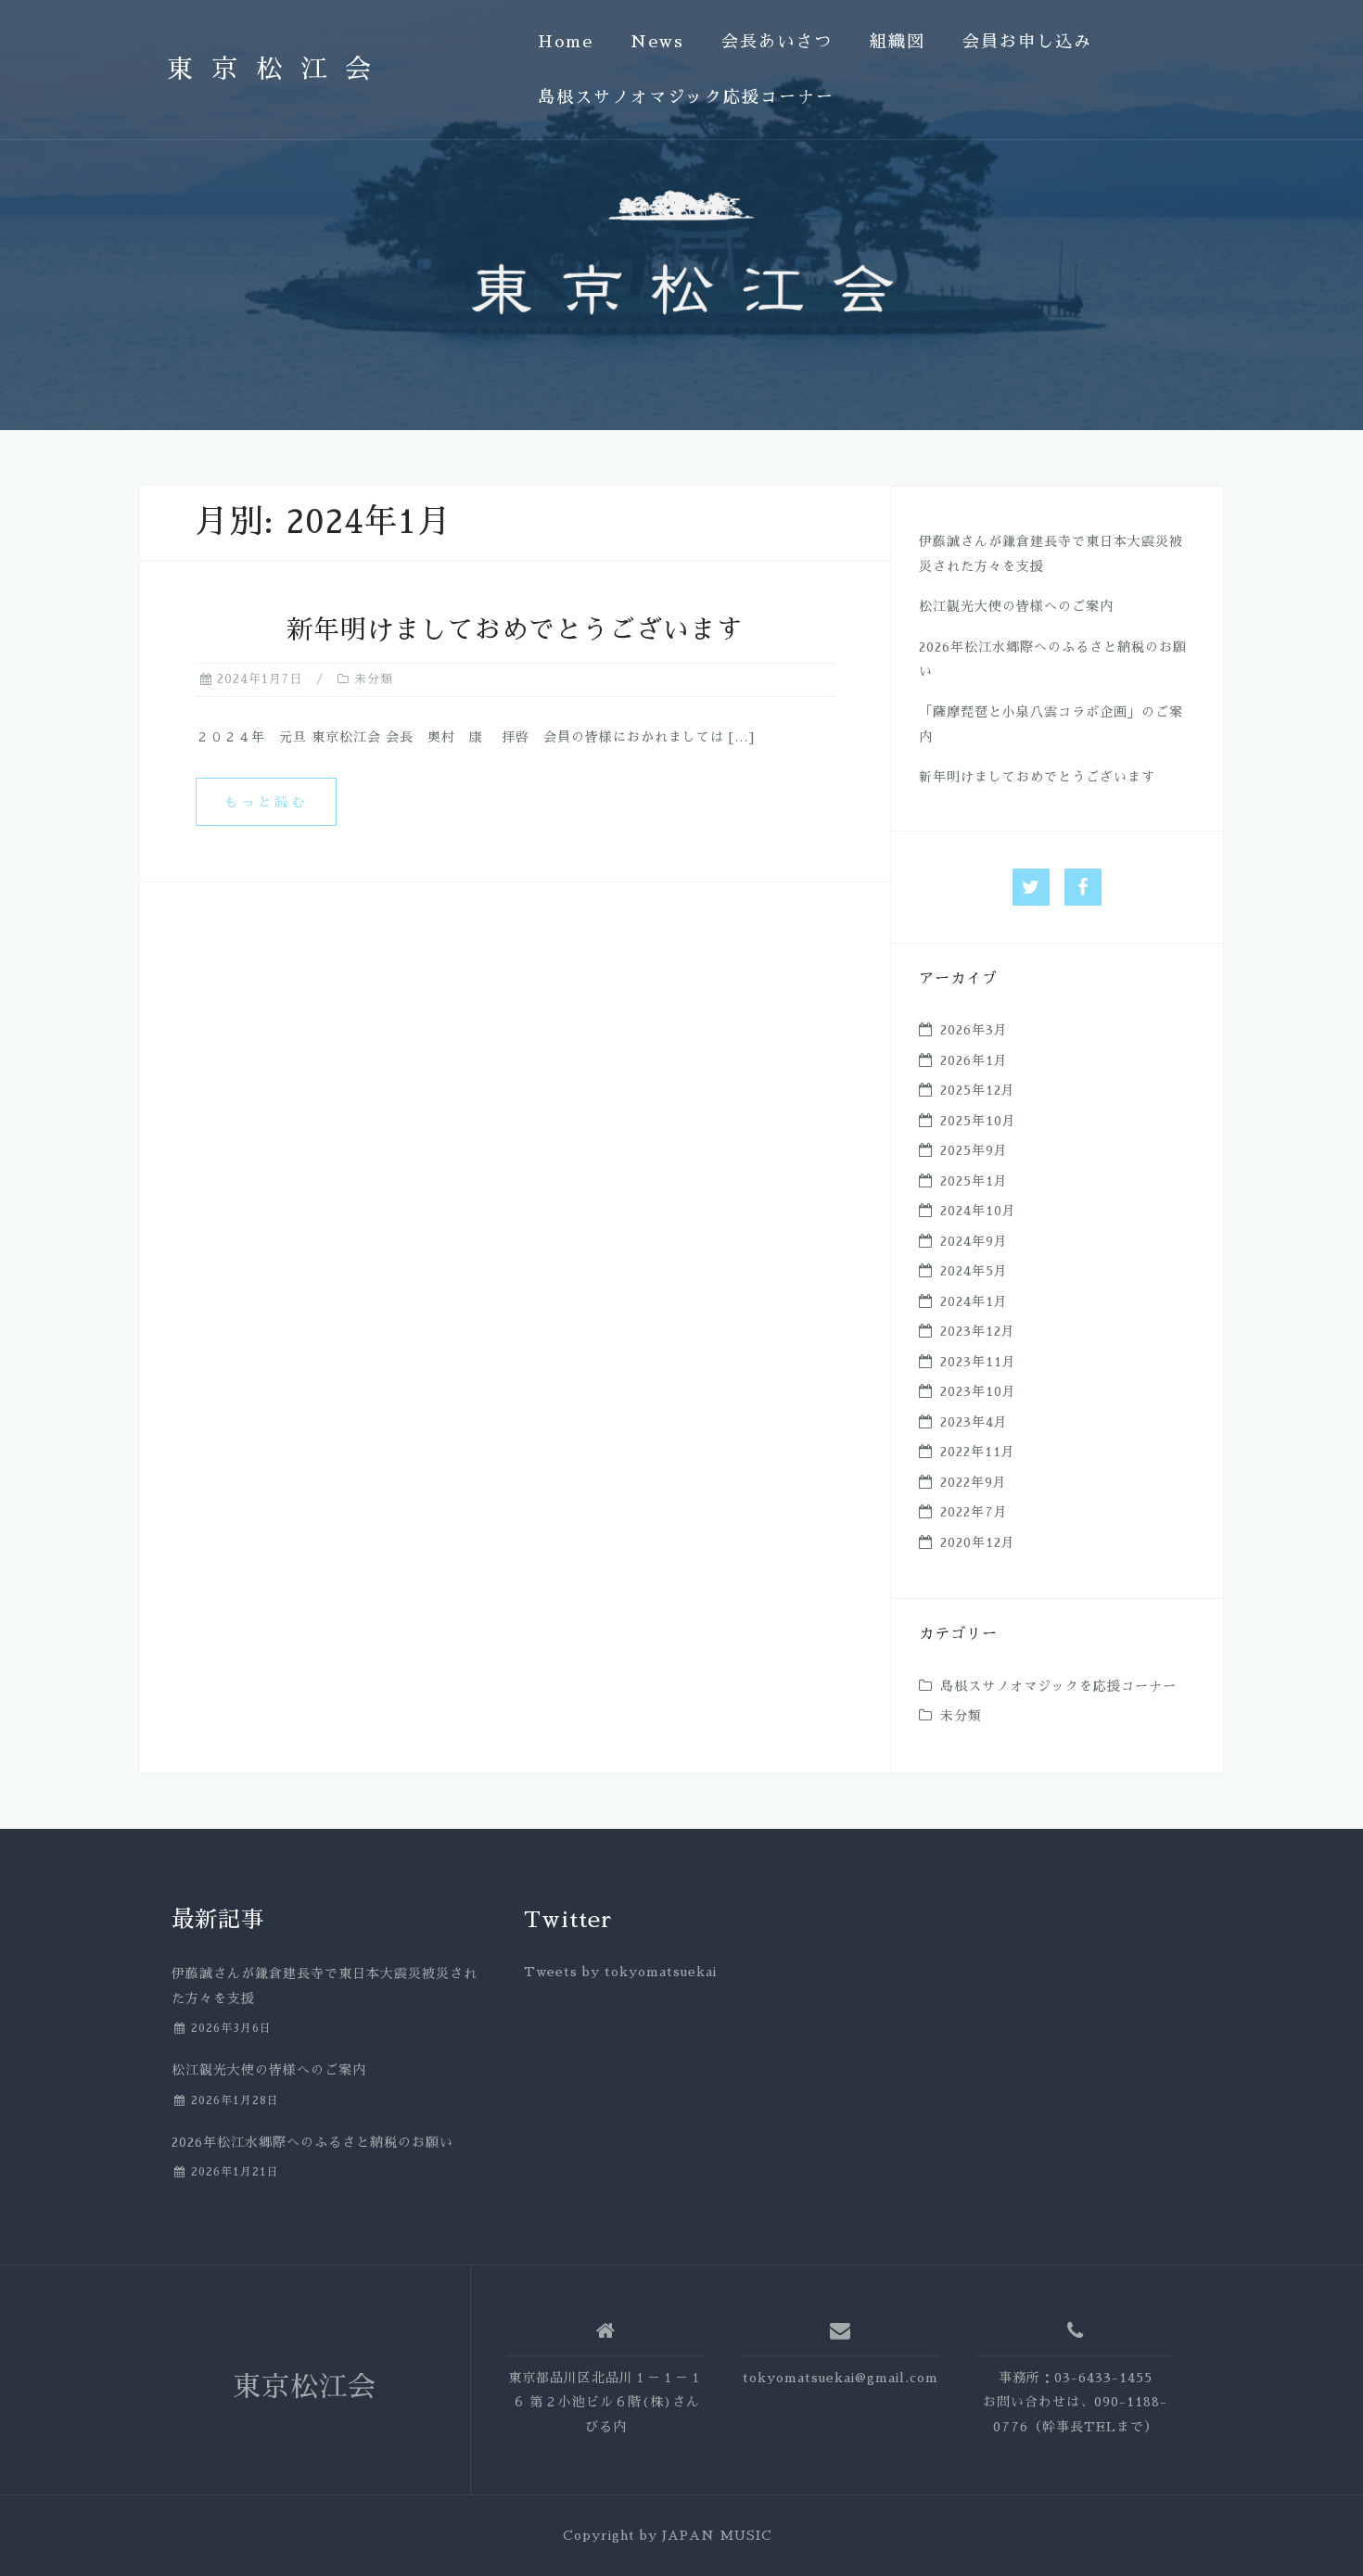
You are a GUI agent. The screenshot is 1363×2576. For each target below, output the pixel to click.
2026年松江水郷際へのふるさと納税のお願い (312, 2142)
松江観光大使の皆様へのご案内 (1016, 606)
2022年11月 (978, 1452)
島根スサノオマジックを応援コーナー (1058, 1686)
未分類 (374, 679)
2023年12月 (978, 1331)
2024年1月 (974, 1301)
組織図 (898, 42)
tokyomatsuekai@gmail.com (841, 2378)
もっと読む (266, 802)
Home (566, 42)
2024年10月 (978, 1211)
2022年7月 (974, 1512)
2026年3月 (974, 1030)
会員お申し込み (1027, 42)
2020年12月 (978, 1542)
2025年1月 (974, 1181)
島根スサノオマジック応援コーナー (686, 97)
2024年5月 (974, 1271)
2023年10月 (978, 1391)
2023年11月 (978, 1362)
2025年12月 (978, 1090)
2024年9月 (974, 1241)
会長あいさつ (777, 42)
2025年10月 (978, 1121)
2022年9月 (974, 1482)
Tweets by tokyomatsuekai (620, 1972)
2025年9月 (974, 1150)
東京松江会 (278, 70)
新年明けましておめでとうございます (515, 630)
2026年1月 (974, 1060)
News (657, 42)
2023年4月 (974, 1422)
